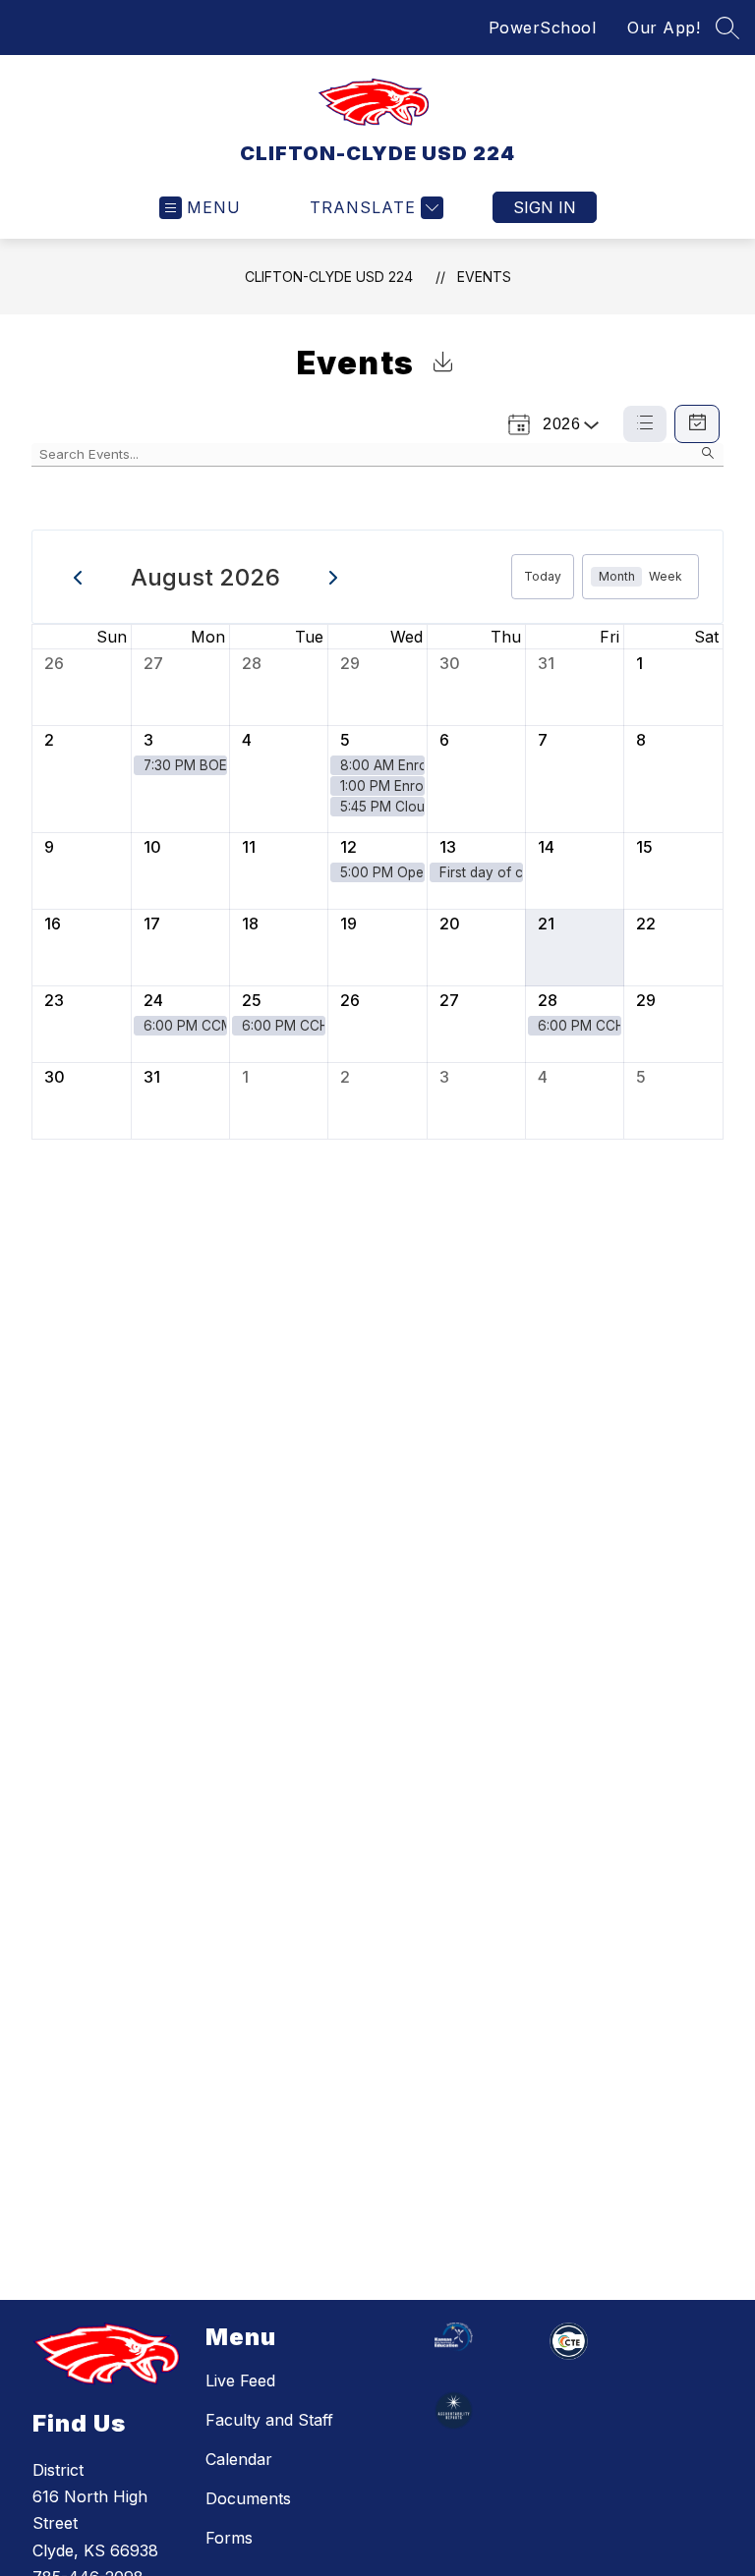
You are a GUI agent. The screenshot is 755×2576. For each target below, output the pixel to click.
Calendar (239, 2459)
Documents (248, 2498)
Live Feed (240, 2380)
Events (484, 277)
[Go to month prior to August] (78, 577)
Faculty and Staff (269, 2420)
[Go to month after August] (334, 577)
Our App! (664, 28)
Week (666, 576)
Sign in (545, 207)
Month (617, 576)
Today (543, 576)
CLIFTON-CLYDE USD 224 (329, 277)
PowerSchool (543, 28)
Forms (229, 2538)
